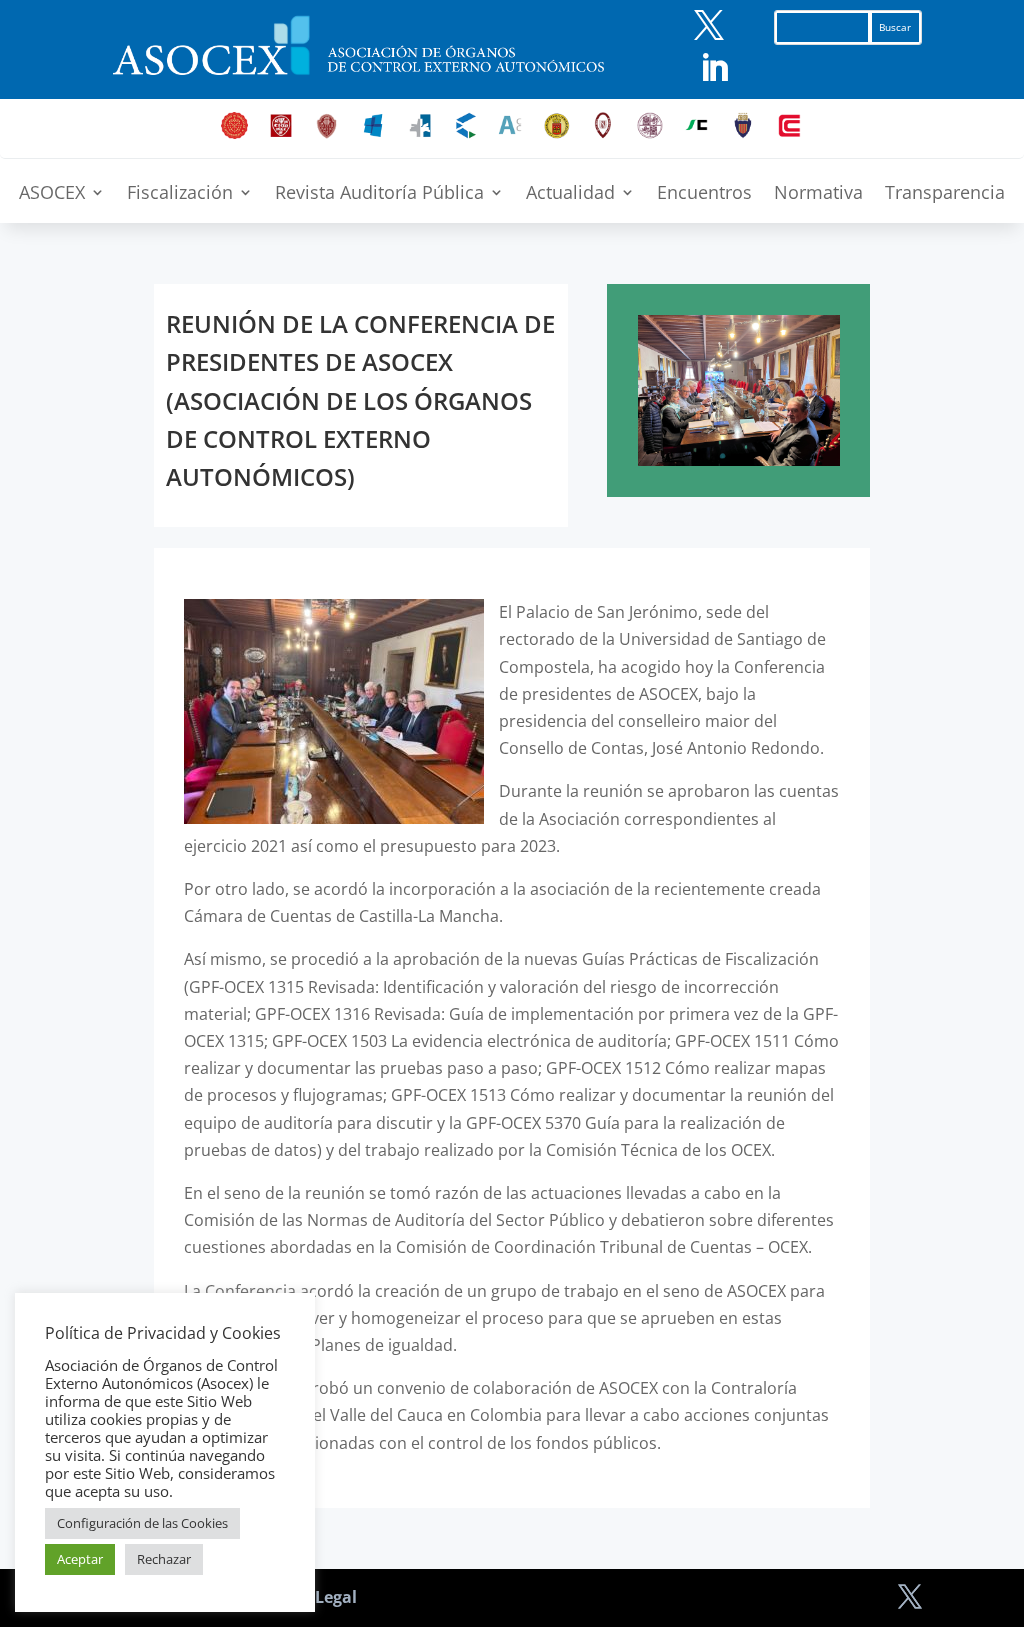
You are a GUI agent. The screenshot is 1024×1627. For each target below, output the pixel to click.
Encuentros (704, 194)
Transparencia (945, 194)
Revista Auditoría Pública (379, 194)
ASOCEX (52, 194)
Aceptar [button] (80, 1559)
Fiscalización (180, 194)
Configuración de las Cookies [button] (142, 1523)
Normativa (818, 194)
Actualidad (570, 194)
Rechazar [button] (164, 1559)
